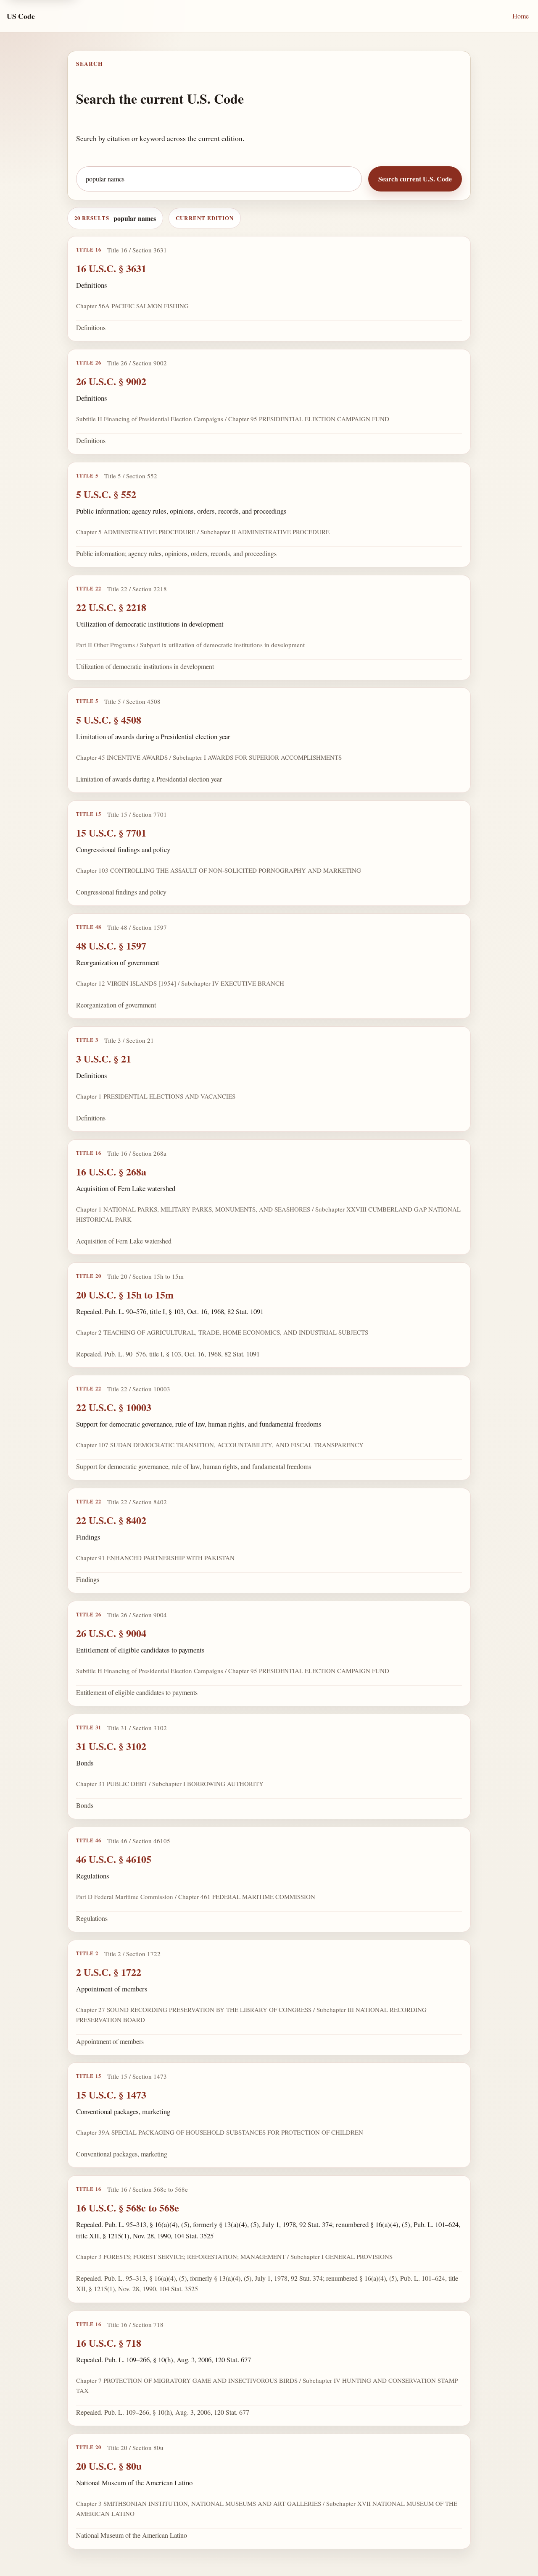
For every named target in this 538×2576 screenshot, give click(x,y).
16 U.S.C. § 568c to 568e (128, 2207)
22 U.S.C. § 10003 (114, 1407)
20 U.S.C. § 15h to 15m (125, 1294)
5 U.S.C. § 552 (106, 494)
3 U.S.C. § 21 (104, 1058)
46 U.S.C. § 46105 (114, 1859)
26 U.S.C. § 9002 (111, 381)
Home (521, 16)
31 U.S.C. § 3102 (111, 1746)
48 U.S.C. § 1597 (111, 946)
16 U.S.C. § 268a (111, 1171)
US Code (21, 16)
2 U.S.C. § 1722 (109, 1971)
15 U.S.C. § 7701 (111, 833)
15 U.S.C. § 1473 (111, 2095)
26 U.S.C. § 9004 (111, 1633)
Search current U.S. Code (415, 179)
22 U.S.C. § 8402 (111, 1520)
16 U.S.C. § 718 (109, 2342)
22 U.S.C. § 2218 (111, 607)
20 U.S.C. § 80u (109, 2465)
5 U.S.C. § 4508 (109, 720)
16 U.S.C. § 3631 (111, 268)
